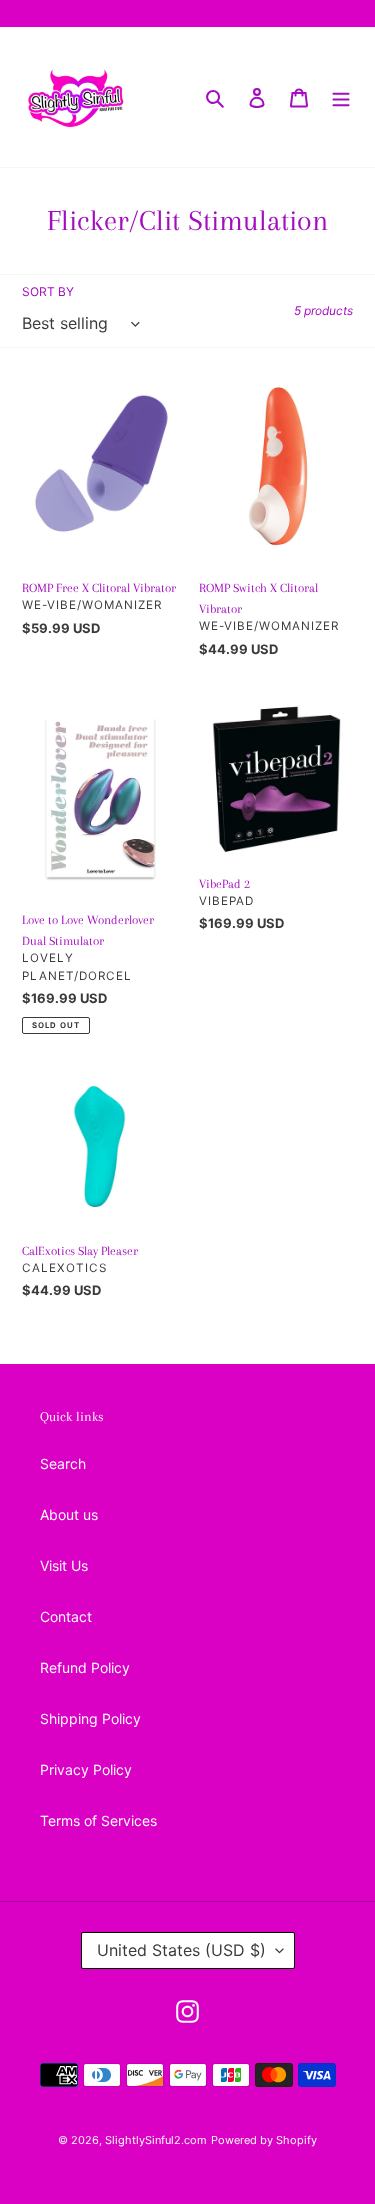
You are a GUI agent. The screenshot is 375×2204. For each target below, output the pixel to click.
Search (63, 1463)
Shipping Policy (90, 1718)
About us (69, 1514)
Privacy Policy (86, 1769)
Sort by (48, 291)
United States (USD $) (181, 1950)
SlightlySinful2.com (156, 2140)
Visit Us (64, 1565)
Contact (66, 1616)
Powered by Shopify (264, 2140)
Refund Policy (85, 1667)
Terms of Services (98, 1820)
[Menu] (341, 97)
